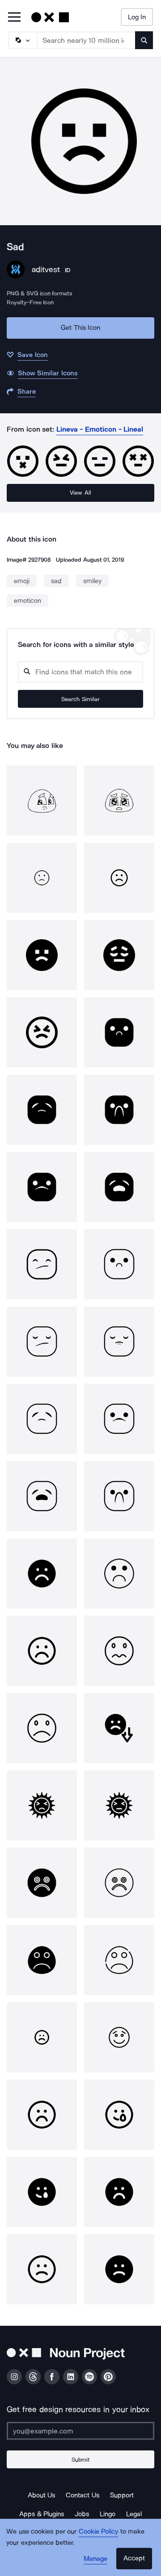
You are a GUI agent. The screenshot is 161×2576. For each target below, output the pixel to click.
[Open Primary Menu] (14, 18)
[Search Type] (22, 40)
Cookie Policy (99, 2531)
